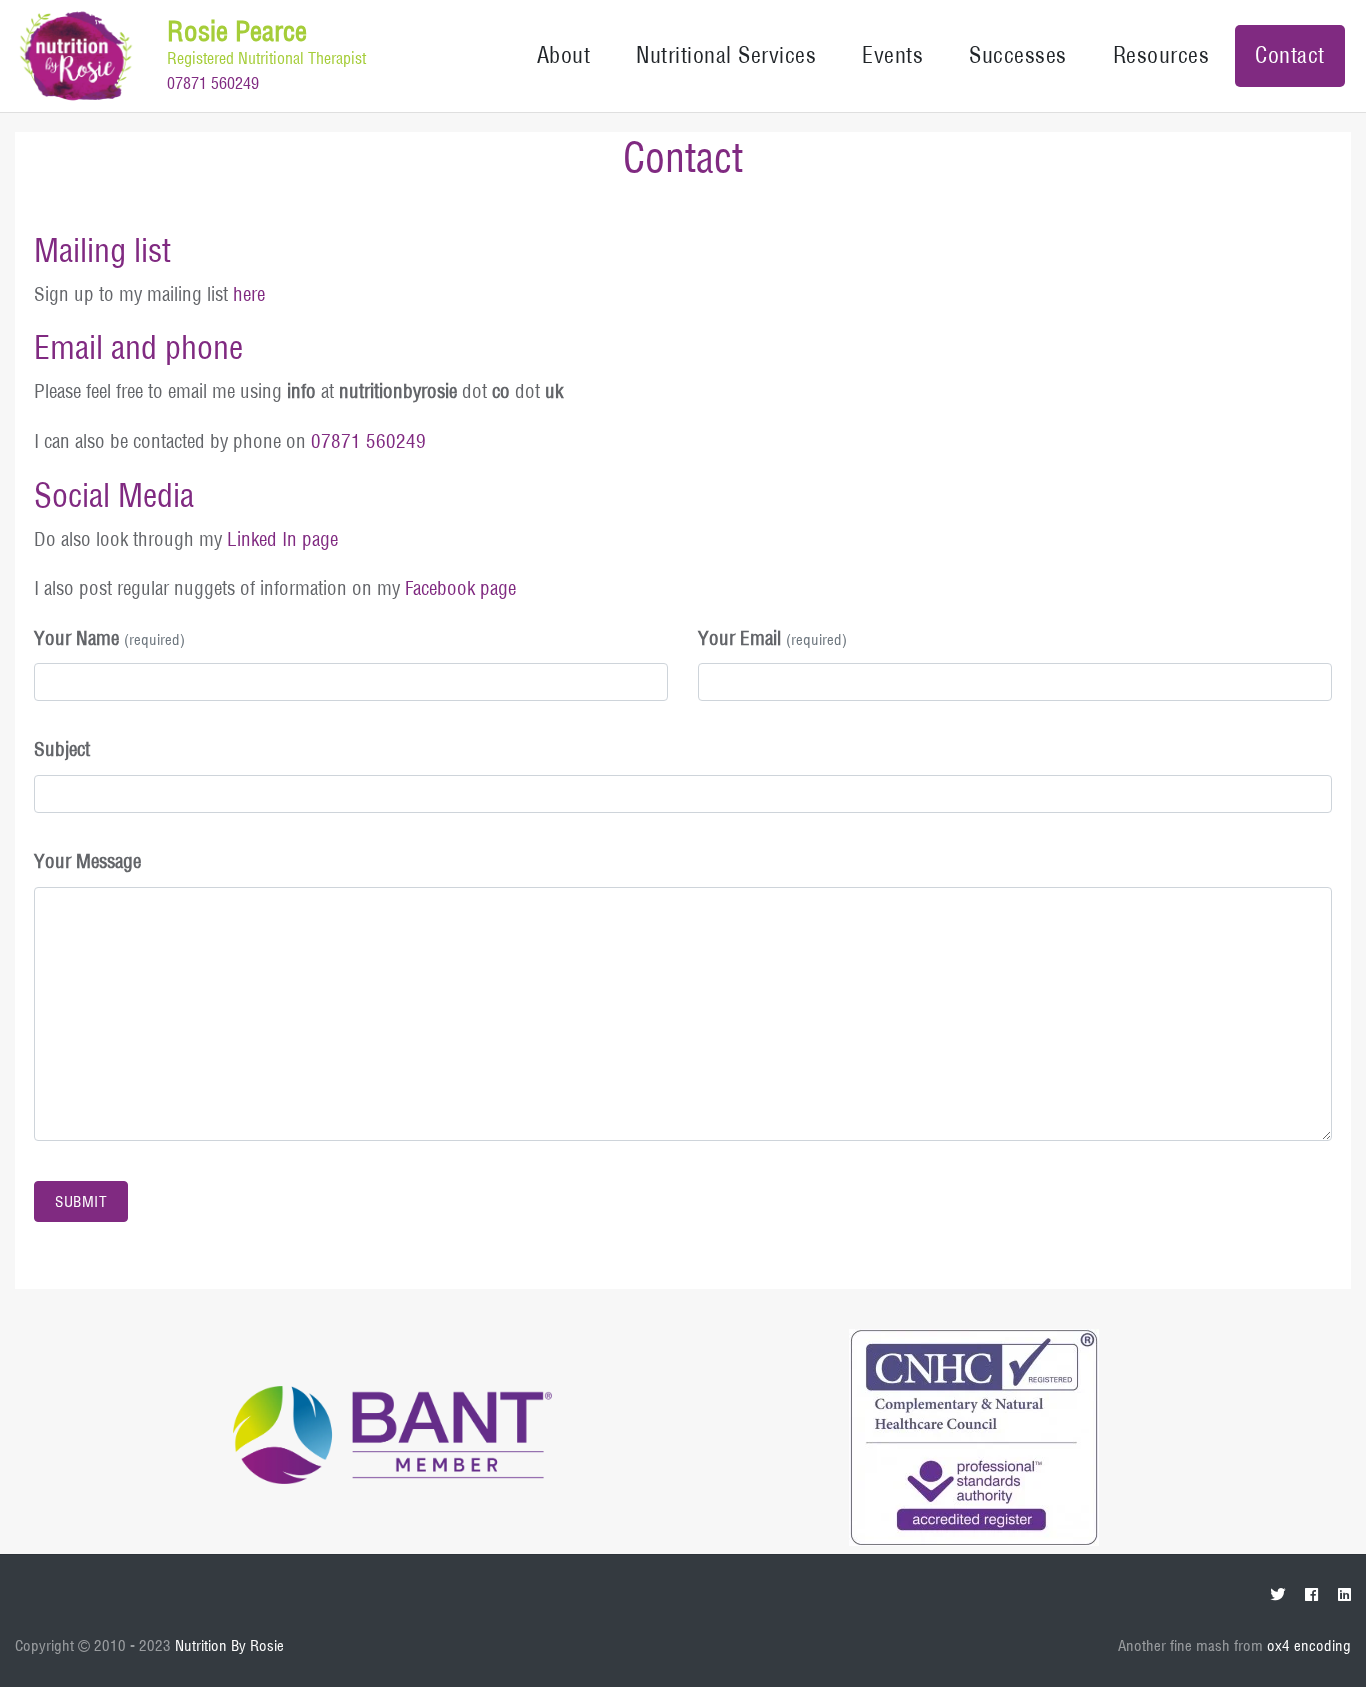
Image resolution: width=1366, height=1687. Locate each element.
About (564, 55)
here (249, 294)
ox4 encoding (1309, 1645)
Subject (62, 749)
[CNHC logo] (974, 1436)
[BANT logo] (392, 1434)
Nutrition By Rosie (229, 1645)
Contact (1290, 55)
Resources (1161, 55)
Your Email (772, 638)
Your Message (87, 861)
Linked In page (282, 539)
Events (892, 55)
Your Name (109, 638)
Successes (1018, 55)
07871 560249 (213, 83)
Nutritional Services (726, 55)
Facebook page (460, 588)
